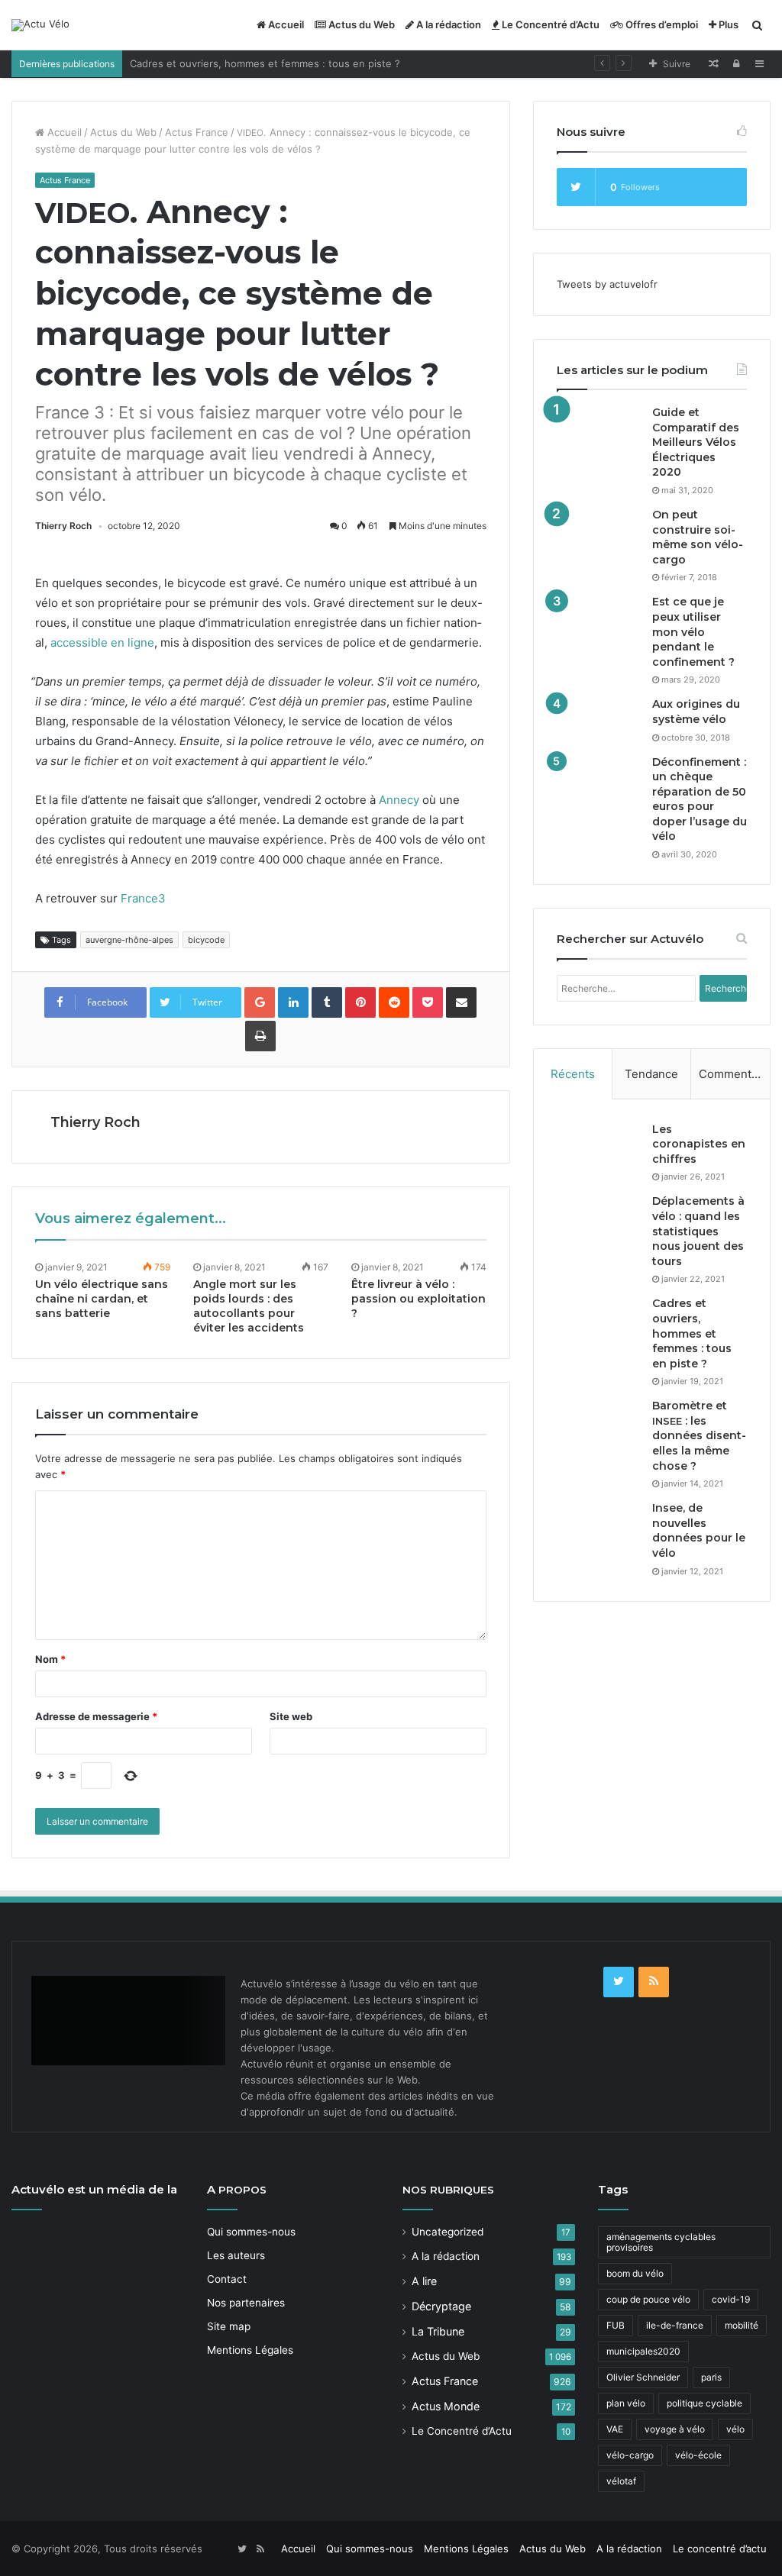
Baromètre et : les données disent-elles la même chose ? (699, 1435)
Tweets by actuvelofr (607, 284)
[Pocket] (428, 1002)
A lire (424, 2281)
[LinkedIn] (293, 1002)
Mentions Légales (250, 2350)
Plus (727, 24)
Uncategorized (448, 2232)
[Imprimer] (260, 1036)
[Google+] (260, 1002)
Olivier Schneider (643, 2377)
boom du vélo (635, 2273)
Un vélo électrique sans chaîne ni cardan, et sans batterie (102, 1299)
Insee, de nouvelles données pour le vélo (699, 1530)
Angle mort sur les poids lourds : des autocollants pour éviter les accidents (249, 1306)
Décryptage (441, 2306)
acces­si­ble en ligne (102, 642)
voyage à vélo (675, 2429)
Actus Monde (446, 2406)
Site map (229, 2326)
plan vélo (626, 2403)
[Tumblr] (327, 1002)
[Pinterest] (360, 1002)
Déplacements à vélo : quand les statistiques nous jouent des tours (698, 1231)
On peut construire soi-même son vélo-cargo (698, 537)
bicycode (206, 940)
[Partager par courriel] (461, 1002)
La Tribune (438, 2331)
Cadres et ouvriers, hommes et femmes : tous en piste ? (265, 63)
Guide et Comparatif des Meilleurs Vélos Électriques (696, 442)
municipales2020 (643, 2351)
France (143, 898)
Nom (50, 1659)
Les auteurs (236, 2255)
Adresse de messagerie (96, 1716)
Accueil (285, 24)
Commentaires (734, 1074)
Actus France (197, 132)
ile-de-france (675, 2325)
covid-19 (731, 2299)
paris (711, 2377)
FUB (616, 2325)
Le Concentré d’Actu (549, 24)
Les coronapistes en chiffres (699, 1144)
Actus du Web (360, 24)
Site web (291, 1716)
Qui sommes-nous (251, 2232)
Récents (573, 1074)
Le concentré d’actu (720, 2549)
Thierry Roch (63, 526)
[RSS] (654, 1982)
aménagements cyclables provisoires (661, 2242)
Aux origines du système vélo (696, 712)
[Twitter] (619, 1982)
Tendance (651, 1074)
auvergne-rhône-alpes (129, 940)
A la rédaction (448, 24)
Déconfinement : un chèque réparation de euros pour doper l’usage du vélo (700, 799)
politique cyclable (704, 2403)
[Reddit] (394, 1002)
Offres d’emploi (661, 24)
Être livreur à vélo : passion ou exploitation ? (418, 1299)
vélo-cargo (630, 2455)
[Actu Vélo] (40, 25)
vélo (735, 2429)
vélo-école (698, 2455)
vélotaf (621, 2481)
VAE (615, 2429)
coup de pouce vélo (648, 2299)
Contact (227, 2279)
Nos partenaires (246, 2303)
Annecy (399, 800)
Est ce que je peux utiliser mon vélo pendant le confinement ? (693, 631)
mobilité (742, 2325)
